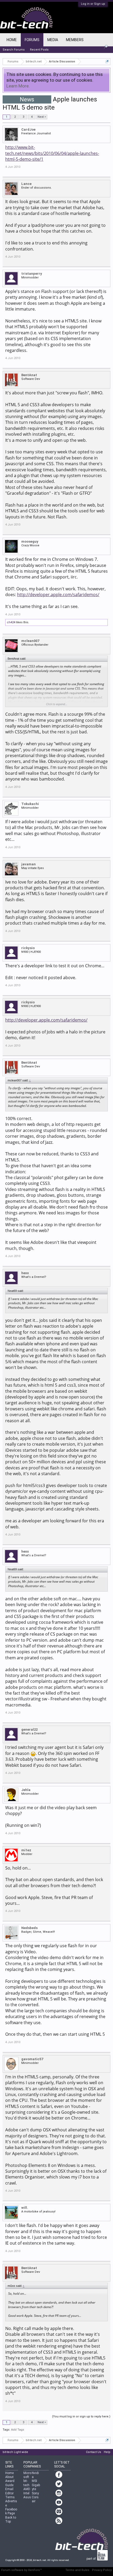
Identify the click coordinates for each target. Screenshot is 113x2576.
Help (107, 2452)
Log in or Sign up (93, 4)
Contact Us (94, 2452)
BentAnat (29, 375)
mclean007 (30, 641)
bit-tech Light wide (15, 2452)
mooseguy (30, 541)
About (9, 2477)
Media (53, 40)
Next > (42, 117)
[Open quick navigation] (107, 62)
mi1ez (26, 1850)
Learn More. (18, 86)
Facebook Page (11, 2511)
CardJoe (28, 129)
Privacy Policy (102, 2570)
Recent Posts (39, 50)
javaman (29, 864)
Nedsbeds (29, 1928)
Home (12, 40)
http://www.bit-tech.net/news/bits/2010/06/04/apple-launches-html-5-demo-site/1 (52, 153)
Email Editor (9, 2491)
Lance (26, 184)
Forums (32, 40)
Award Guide (10, 2483)
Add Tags (18, 2430)
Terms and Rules (77, 2570)
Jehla (26, 1790)
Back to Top (11, 2519)
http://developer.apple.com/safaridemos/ (58, 595)
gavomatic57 (32, 2059)
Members (75, 40)
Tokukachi (30, 804)
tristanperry (32, 274)
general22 (29, 1729)
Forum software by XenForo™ (22, 2570)
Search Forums (14, 50)
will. (25, 2208)
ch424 (11, 622)
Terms (10, 2497)
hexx (25, 1273)
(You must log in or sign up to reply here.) (81, 2416)
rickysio (28, 948)
